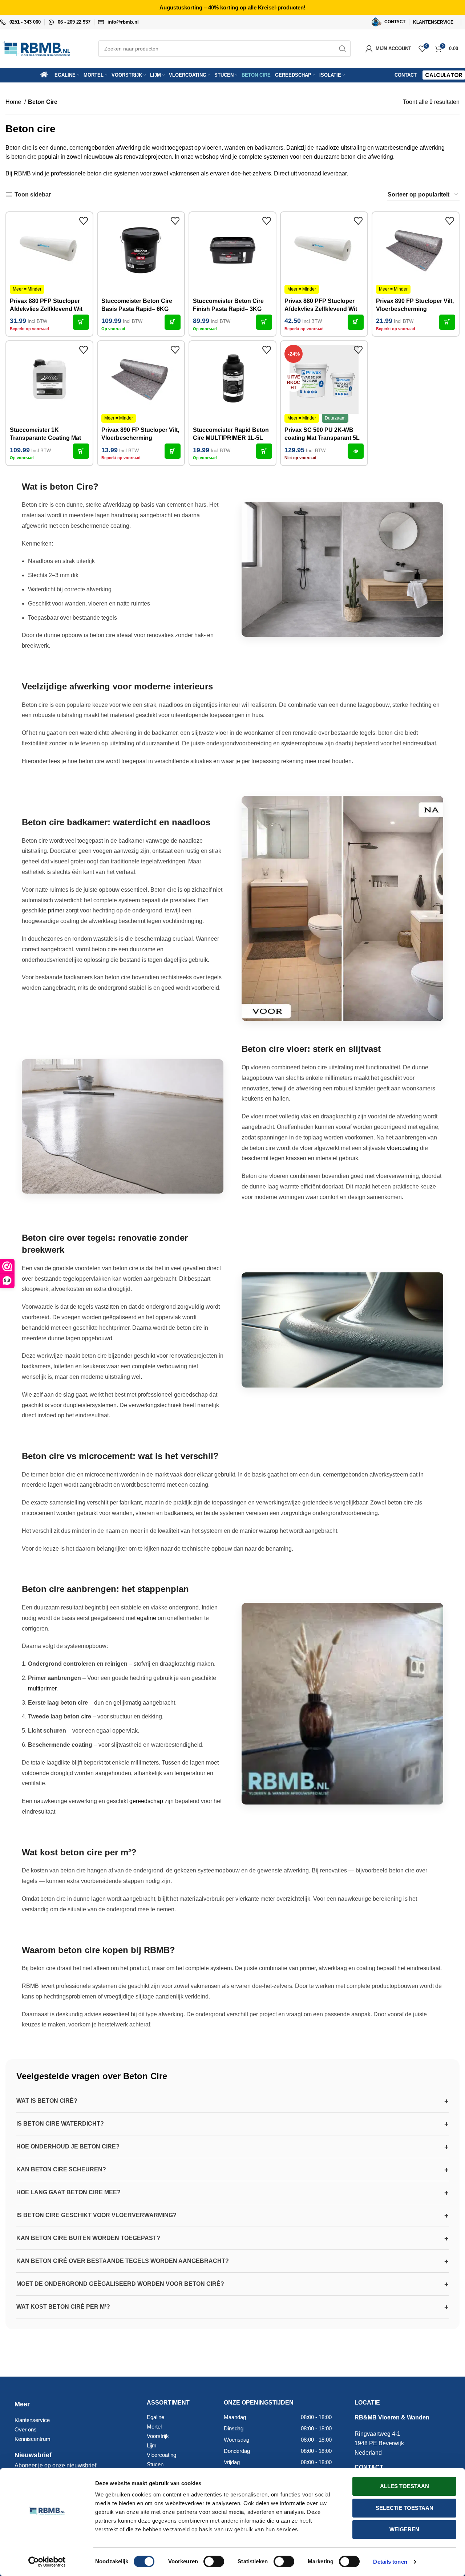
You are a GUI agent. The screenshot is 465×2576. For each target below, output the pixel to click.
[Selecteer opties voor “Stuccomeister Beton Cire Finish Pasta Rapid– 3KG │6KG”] (264, 322)
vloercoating (403, 1148)
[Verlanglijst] (84, 221)
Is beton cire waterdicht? (60, 2124)
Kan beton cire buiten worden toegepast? (88, 2238)
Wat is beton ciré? (47, 2101)
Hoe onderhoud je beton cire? (68, 2146)
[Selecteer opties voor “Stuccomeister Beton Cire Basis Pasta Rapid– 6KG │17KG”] (173, 322)
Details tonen (390, 2562)
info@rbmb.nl (123, 22)
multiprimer (42, 1688)
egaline (147, 1618)
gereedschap (146, 1801)
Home (14, 102)
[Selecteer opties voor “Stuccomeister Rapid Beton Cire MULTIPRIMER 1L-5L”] (264, 451)
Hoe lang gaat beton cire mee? (68, 2192)
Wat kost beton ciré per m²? (63, 2307)
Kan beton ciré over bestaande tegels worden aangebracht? (123, 2261)
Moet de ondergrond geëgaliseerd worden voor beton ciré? (120, 2284)
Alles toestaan (405, 2486)
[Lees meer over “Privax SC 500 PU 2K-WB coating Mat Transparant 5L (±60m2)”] (356, 451)
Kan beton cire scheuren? (61, 2169)
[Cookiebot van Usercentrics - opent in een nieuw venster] (47, 2562)
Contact (406, 75)
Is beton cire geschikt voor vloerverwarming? (96, 2215)
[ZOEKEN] (343, 49)
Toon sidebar (33, 195)
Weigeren (404, 2529)
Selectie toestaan (405, 2508)
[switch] (214, 2561)
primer (56, 910)
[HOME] (46, 75)
